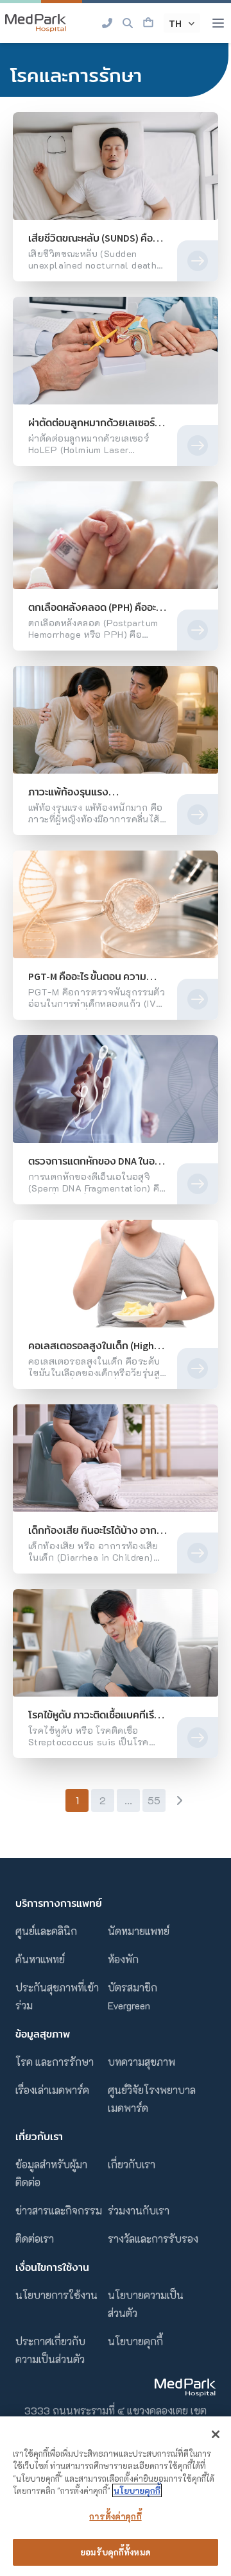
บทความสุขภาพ (141, 2062)
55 (154, 1800)
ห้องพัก (123, 1959)
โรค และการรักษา (55, 2062)
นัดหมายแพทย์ (139, 1931)
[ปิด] (216, 2434)
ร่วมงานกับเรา (139, 2210)
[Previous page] (52, 1800)
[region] (116, 2496)
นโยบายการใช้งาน (56, 2295)
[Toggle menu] (218, 23)
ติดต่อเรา (35, 2239)
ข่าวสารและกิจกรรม (59, 2210)
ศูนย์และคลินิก (46, 1931)
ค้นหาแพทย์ (40, 1959)
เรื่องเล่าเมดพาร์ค (52, 2090)
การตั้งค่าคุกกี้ (115, 2516)
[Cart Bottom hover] (148, 23)
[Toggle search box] (128, 23)
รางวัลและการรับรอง (153, 2239)
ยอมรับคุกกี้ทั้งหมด (116, 2552)
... (128, 1800)
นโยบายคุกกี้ (135, 2341)
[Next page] (179, 1800)
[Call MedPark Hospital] (107, 23)
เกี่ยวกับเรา (132, 2164)
